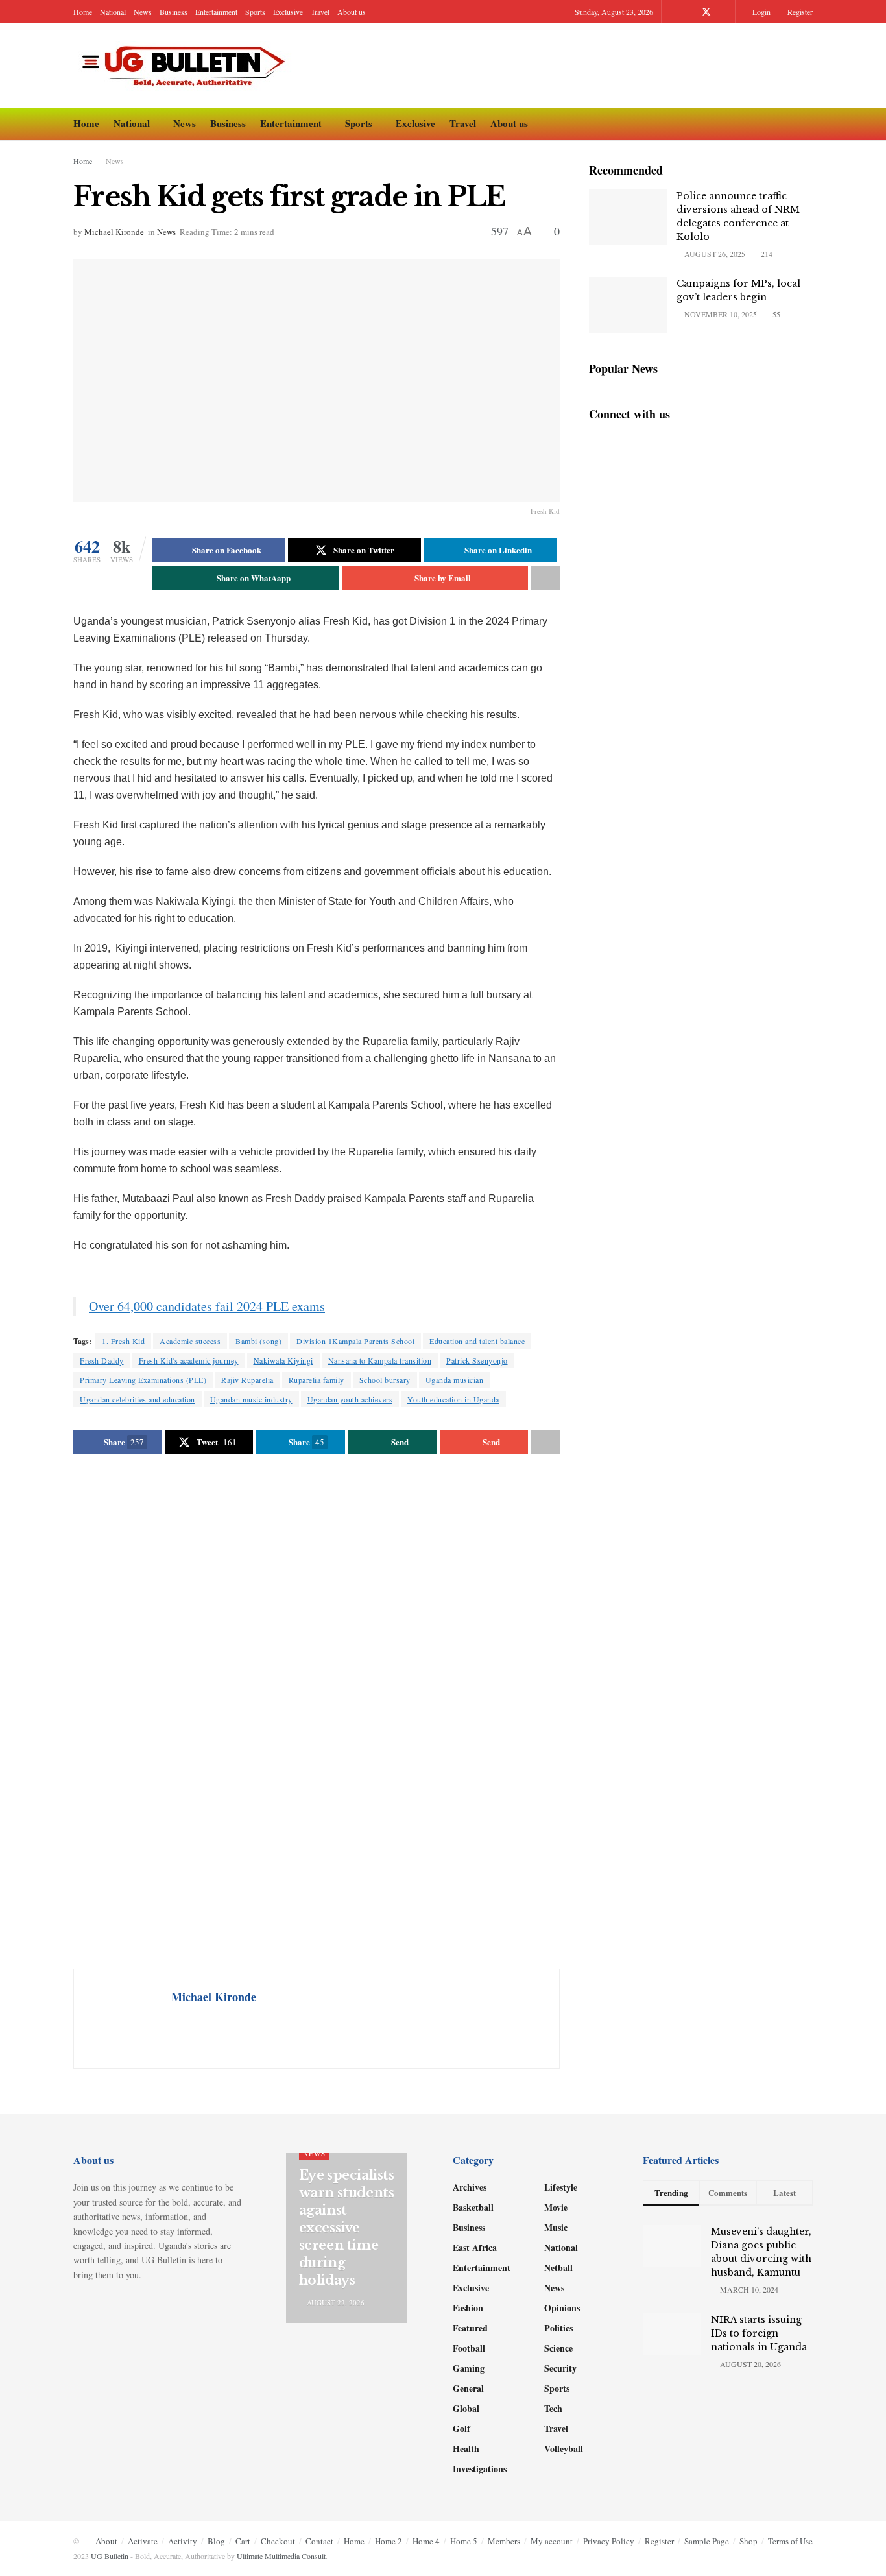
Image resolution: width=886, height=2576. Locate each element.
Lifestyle (561, 2187)
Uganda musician (455, 1380)
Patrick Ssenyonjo (477, 1360)
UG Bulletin (110, 2556)
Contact (319, 2541)
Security (560, 2368)
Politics (558, 2328)
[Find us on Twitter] (706, 12)
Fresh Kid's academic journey (189, 1360)
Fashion (468, 2308)
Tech (553, 2408)
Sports (255, 12)
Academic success (190, 1341)
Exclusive (288, 12)
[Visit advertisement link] (317, 1713)
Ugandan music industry (251, 1399)
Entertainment (216, 12)
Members (504, 2541)
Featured (470, 2328)
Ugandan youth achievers (350, 1399)
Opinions (562, 2308)
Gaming (469, 2368)
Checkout (278, 2541)
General (468, 2388)
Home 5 (464, 2541)
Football (469, 2348)
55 (775, 314)
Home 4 (426, 2541)
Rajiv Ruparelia (247, 1380)
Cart (243, 2541)
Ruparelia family (317, 1380)
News (143, 12)
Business (174, 12)
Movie (556, 2207)
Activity (183, 2541)
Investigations (480, 2469)
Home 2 (389, 2541)
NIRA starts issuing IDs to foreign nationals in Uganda (759, 2333)
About (106, 2541)
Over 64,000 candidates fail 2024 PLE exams (207, 1306)
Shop (748, 2541)
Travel (320, 12)
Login (760, 12)
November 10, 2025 (720, 314)
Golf (461, 2428)
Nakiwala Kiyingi (283, 1360)
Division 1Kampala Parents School (355, 1341)
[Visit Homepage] (187, 66)
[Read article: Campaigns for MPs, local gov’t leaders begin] (628, 305)
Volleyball (564, 2449)
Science (558, 2348)
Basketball (473, 2207)
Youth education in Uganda (453, 1399)
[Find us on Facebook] (689, 12)
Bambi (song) (258, 1341)
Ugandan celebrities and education (138, 1399)
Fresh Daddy (102, 1360)
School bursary (385, 1380)
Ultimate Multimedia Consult (281, 2556)
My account (552, 2541)
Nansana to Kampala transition (380, 1360)
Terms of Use (790, 2541)
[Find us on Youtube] (724, 12)
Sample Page (707, 2541)
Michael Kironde (114, 232)
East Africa (475, 2247)
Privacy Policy (609, 2541)
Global (466, 2408)
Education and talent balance (477, 1341)
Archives (470, 2187)
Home (83, 12)
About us (352, 12)
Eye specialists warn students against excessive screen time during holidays (347, 2228)
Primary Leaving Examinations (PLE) (143, 1380)
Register (799, 12)
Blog (216, 2541)
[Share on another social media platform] (545, 578)
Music (556, 2227)
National (113, 12)
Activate (143, 2541)
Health (466, 2449)
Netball (558, 2268)
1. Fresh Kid (123, 1341)
